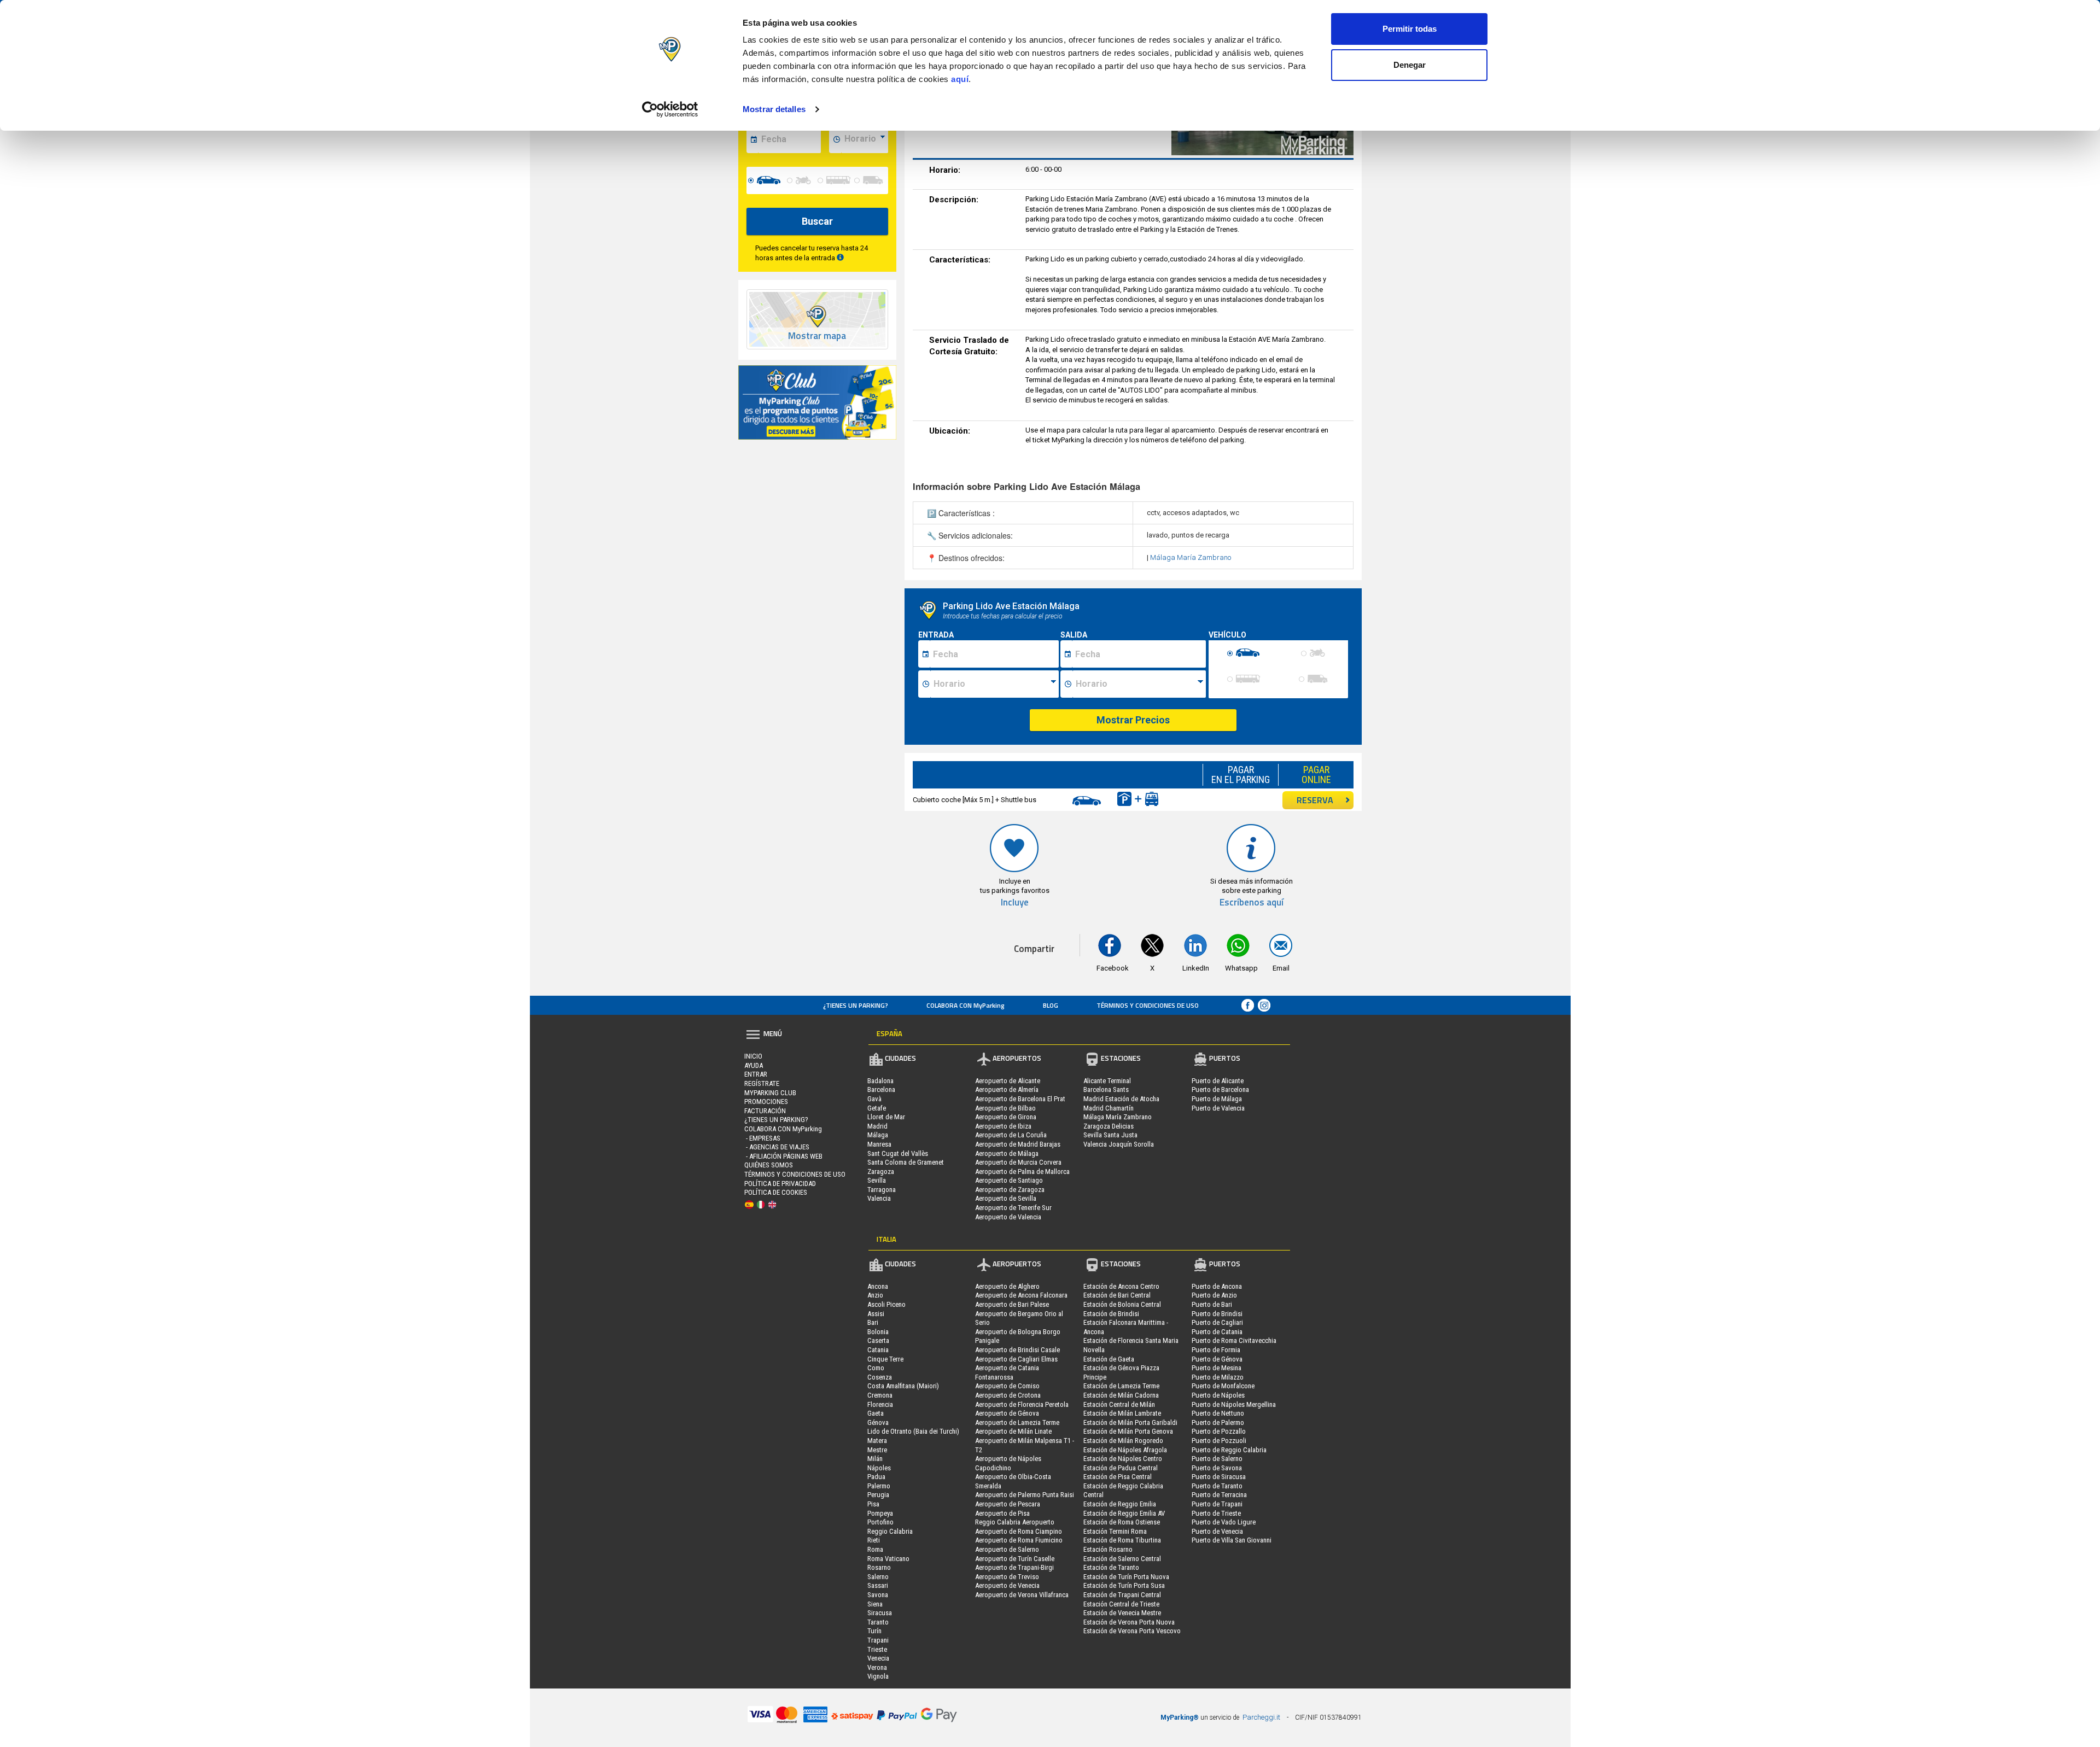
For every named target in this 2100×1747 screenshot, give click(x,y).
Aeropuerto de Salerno (1007, 1549)
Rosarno (879, 1567)
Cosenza (880, 1377)
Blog (1051, 1005)
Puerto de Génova (1217, 1359)
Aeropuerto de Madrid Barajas (1018, 1144)
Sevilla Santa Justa (1110, 1135)
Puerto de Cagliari (1217, 1322)
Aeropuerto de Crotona (1008, 1395)
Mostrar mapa (817, 336)
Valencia (879, 1198)
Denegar (1410, 65)
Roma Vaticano (888, 1559)
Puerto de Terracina (1219, 1495)
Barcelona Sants (1106, 1089)
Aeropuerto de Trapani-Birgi (1014, 1567)
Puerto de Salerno (1217, 1459)
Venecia (878, 1658)
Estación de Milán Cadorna (1121, 1395)
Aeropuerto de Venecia (1007, 1585)
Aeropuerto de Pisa (1002, 1513)
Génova (878, 1422)
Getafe (877, 1108)
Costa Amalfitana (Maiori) (903, 1386)
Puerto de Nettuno (1218, 1413)
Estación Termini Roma (1115, 1531)
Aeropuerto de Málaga (1007, 1153)
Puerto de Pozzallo (1219, 1431)
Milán (875, 1459)
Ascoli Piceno (886, 1304)
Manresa (879, 1144)
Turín (874, 1631)
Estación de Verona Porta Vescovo (1132, 1631)
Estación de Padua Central (1121, 1468)
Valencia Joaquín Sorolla (1119, 1144)
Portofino (880, 1522)
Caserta (878, 1340)
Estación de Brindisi (1111, 1314)
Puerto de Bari (1212, 1304)
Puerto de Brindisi (1217, 1314)
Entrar (756, 1074)
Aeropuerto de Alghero (1007, 1286)
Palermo (879, 1486)
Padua (876, 1477)
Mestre (877, 1450)
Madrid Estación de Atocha (1121, 1099)
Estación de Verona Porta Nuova (1129, 1622)
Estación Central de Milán (1119, 1404)
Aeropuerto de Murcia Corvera (1018, 1162)
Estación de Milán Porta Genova (1128, 1431)
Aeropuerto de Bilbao (1005, 1108)
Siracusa (880, 1613)
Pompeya (880, 1513)
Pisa (873, 1504)
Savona (878, 1595)
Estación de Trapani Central (1122, 1595)
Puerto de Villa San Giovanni (1232, 1540)
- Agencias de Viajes (777, 1147)
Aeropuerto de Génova (1007, 1413)
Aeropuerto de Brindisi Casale (1017, 1350)
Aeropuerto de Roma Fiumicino (1019, 1540)
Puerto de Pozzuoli (1219, 1441)
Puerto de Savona (1217, 1468)
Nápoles (879, 1468)
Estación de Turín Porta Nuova (1126, 1577)
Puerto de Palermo (1218, 1422)
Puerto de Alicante (1218, 1081)
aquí (960, 79)
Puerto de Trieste (1216, 1513)
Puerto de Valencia (1218, 1108)
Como (876, 1368)
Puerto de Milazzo (1218, 1377)
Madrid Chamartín (1109, 1108)
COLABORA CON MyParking (966, 1005)
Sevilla (877, 1180)
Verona (877, 1667)
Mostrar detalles (774, 109)
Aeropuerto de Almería (1007, 1089)
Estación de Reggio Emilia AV (1124, 1513)
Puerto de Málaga (1217, 1099)
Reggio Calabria (890, 1531)
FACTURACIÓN (765, 1111)
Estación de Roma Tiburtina (1122, 1540)
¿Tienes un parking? (856, 1005)
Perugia (878, 1495)
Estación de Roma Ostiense (1122, 1522)
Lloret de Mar (886, 1117)
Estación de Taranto (1111, 1567)
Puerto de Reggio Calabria (1229, 1450)
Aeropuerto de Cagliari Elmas (1016, 1359)
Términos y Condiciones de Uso (1148, 1005)
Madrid (877, 1126)
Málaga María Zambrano (1191, 557)
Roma (875, 1549)
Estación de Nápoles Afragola (1125, 1450)
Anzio (875, 1295)
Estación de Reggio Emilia (1120, 1504)
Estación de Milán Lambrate (1122, 1413)
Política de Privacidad (780, 1184)
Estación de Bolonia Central (1122, 1304)
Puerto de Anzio (1214, 1295)
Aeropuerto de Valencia (1008, 1217)
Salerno (878, 1577)
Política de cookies (776, 1192)
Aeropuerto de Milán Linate (1013, 1431)
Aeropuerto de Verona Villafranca (1022, 1595)
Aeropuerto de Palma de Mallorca (1022, 1172)
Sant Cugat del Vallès (898, 1153)
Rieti (874, 1540)
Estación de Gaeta (1109, 1359)
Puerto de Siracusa (1219, 1477)
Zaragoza (881, 1172)
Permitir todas (1410, 29)
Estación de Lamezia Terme (1121, 1386)
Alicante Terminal (1107, 1081)
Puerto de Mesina (1217, 1368)
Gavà (874, 1099)
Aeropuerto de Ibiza (1003, 1126)
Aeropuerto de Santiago (1009, 1180)
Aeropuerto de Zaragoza (1010, 1190)
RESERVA (1315, 800)
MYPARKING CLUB (770, 1093)
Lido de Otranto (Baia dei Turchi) (913, 1431)
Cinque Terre (885, 1359)
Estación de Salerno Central (1122, 1559)
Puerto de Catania (1217, 1332)
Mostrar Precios (1133, 720)
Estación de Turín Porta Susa (1124, 1585)
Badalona (880, 1081)
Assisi (876, 1314)
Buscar (817, 221)
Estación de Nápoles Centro (1123, 1459)
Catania (878, 1350)
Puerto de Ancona (1217, 1286)
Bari (873, 1322)
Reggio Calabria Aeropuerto (1015, 1522)
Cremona (880, 1395)
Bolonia (878, 1332)
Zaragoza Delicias (1109, 1126)
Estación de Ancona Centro (1121, 1286)
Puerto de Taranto (1217, 1486)
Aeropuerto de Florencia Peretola (1022, 1404)
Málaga (878, 1135)
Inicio (753, 1056)
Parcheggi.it (1261, 1717)
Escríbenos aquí (1252, 902)
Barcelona (881, 1089)
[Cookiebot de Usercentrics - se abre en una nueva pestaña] (670, 109)
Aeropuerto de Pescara (1008, 1504)
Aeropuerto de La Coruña (1011, 1135)
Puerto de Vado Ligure (1224, 1522)
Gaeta (876, 1413)
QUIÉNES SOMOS (769, 1165)
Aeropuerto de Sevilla (1006, 1198)
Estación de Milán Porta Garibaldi (1130, 1422)
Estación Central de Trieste (1121, 1604)
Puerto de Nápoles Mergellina (1234, 1404)
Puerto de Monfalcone (1223, 1386)
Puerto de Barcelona (1220, 1089)
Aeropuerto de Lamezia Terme (1017, 1422)
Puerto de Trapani (1217, 1504)
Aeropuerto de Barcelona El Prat (1020, 1099)
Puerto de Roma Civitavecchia (1234, 1340)
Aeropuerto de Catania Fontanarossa (1007, 1372)
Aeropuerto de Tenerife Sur (1013, 1208)
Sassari (878, 1585)
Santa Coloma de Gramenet (906, 1162)
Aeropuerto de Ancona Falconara (1021, 1295)
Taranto (878, 1622)
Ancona (878, 1286)
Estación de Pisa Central (1118, 1477)
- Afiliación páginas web (783, 1156)
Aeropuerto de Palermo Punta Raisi (1025, 1495)
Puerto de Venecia (1217, 1531)
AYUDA (754, 1065)
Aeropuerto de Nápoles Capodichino (1008, 1463)
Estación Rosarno (1108, 1549)
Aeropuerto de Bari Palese (1012, 1304)
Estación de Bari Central (1117, 1295)
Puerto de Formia (1216, 1350)
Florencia (880, 1404)
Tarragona (882, 1190)
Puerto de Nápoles (1218, 1395)
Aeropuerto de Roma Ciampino (1019, 1531)
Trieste (877, 1649)
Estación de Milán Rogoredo (1123, 1441)
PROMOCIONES (766, 1102)
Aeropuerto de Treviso (1007, 1577)
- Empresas (762, 1138)
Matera (877, 1441)
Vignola (878, 1676)
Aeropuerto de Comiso (1007, 1386)
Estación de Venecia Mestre (1122, 1613)
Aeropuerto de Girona (1006, 1117)
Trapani (878, 1640)
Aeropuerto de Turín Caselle (1015, 1559)
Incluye (1015, 902)
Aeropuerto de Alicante (1008, 1081)
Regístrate (762, 1083)
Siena (875, 1604)
